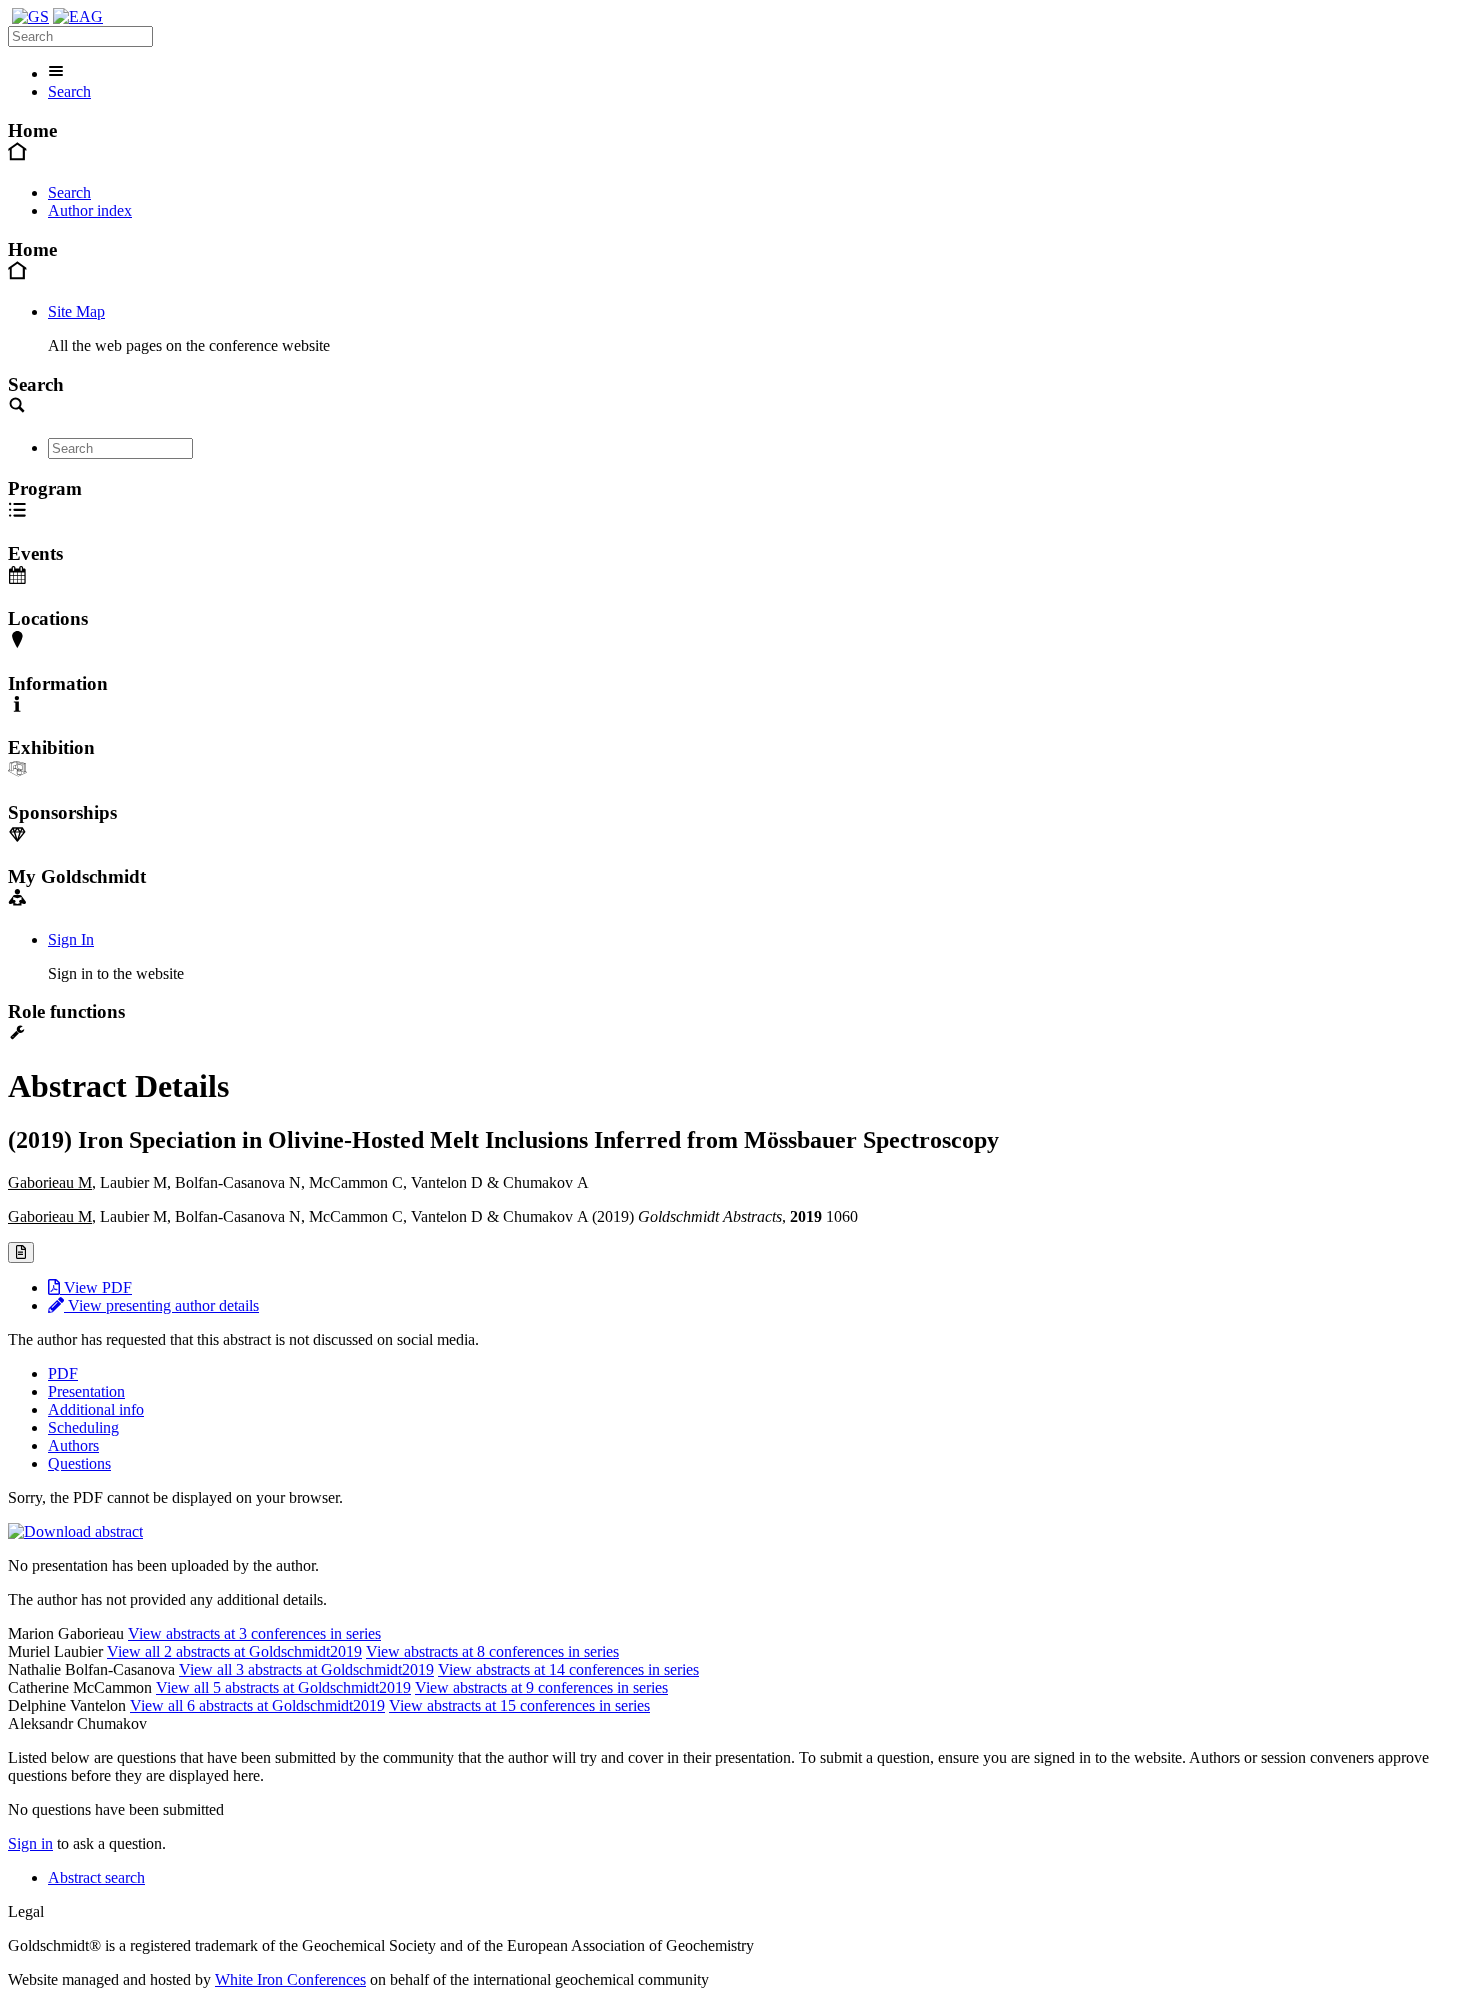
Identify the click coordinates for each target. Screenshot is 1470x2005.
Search (69, 91)
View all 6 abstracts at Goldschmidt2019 (257, 1705)
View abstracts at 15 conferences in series (519, 1705)
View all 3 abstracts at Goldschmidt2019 (306, 1669)
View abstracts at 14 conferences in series (568, 1669)
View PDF (96, 1287)
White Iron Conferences (290, 1979)
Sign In (71, 939)
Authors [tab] (73, 1445)
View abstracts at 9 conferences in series (541, 1687)
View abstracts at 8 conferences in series (492, 1651)
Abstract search (96, 1877)
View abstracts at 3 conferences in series (254, 1633)
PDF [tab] (63, 1373)
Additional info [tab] (96, 1409)
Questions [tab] (79, 1463)
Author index (90, 210)
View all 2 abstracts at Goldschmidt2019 (234, 1651)
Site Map (76, 311)
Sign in (30, 1843)
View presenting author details (161, 1305)
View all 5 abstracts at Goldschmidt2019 (283, 1687)
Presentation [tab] (86, 1391)
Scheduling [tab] (83, 1427)
